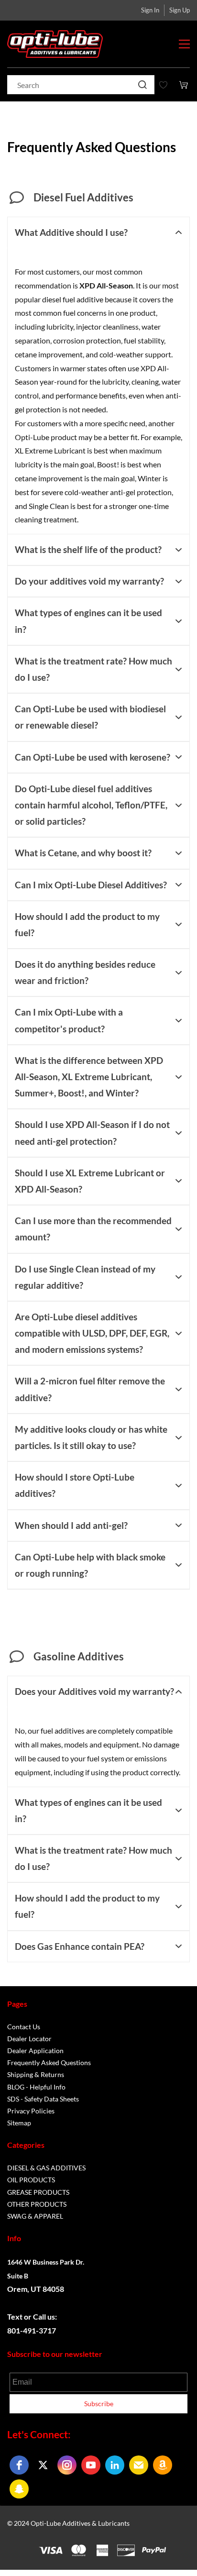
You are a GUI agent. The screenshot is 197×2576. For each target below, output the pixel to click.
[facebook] (19, 2465)
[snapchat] (19, 2489)
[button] (98, 232)
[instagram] (67, 2465)
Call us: (46, 2316)
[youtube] (91, 2465)
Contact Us (24, 2027)
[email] (139, 2465)
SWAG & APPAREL (35, 2216)
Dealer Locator (29, 2039)
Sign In (150, 10)
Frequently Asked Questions (49, 2062)
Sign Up (180, 10)
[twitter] (43, 2465)
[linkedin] (115, 2465)
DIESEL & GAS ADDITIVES (46, 2168)
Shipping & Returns (36, 2074)
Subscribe (99, 2404)
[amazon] (163, 2465)
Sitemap (19, 2123)
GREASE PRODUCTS (38, 2192)
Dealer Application (35, 2051)
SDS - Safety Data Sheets (43, 2099)
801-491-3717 (32, 2330)
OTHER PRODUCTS (37, 2204)
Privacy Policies (31, 2111)
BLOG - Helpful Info (36, 2087)
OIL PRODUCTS (31, 2180)
